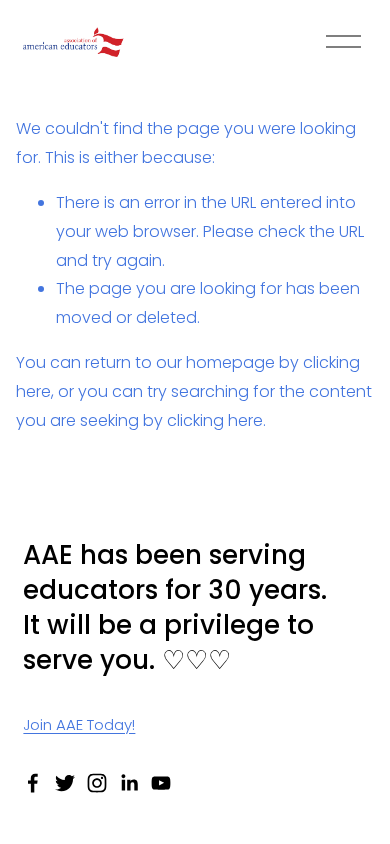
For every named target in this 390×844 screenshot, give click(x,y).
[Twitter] (65, 783)
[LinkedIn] (129, 783)
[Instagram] (97, 783)
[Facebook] (33, 783)
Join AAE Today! (79, 724)
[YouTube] (161, 783)
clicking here (215, 420)
